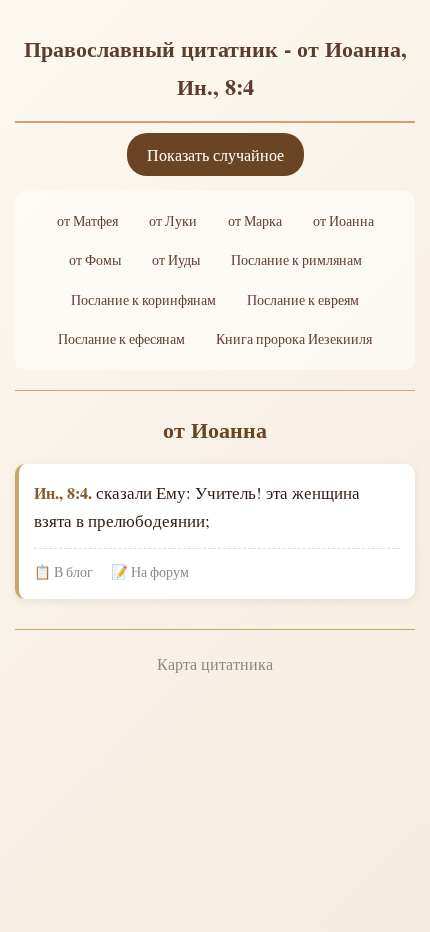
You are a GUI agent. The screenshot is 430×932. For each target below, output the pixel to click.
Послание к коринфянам (143, 300)
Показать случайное (215, 154)
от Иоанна (343, 221)
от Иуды (176, 260)
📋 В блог (63, 572)
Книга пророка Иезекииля (294, 339)
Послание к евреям (303, 300)
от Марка (255, 221)
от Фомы (95, 260)
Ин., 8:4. (63, 492)
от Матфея (87, 221)
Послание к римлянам (296, 260)
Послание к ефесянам (121, 339)
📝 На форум (150, 572)
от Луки (173, 221)
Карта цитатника (215, 663)
